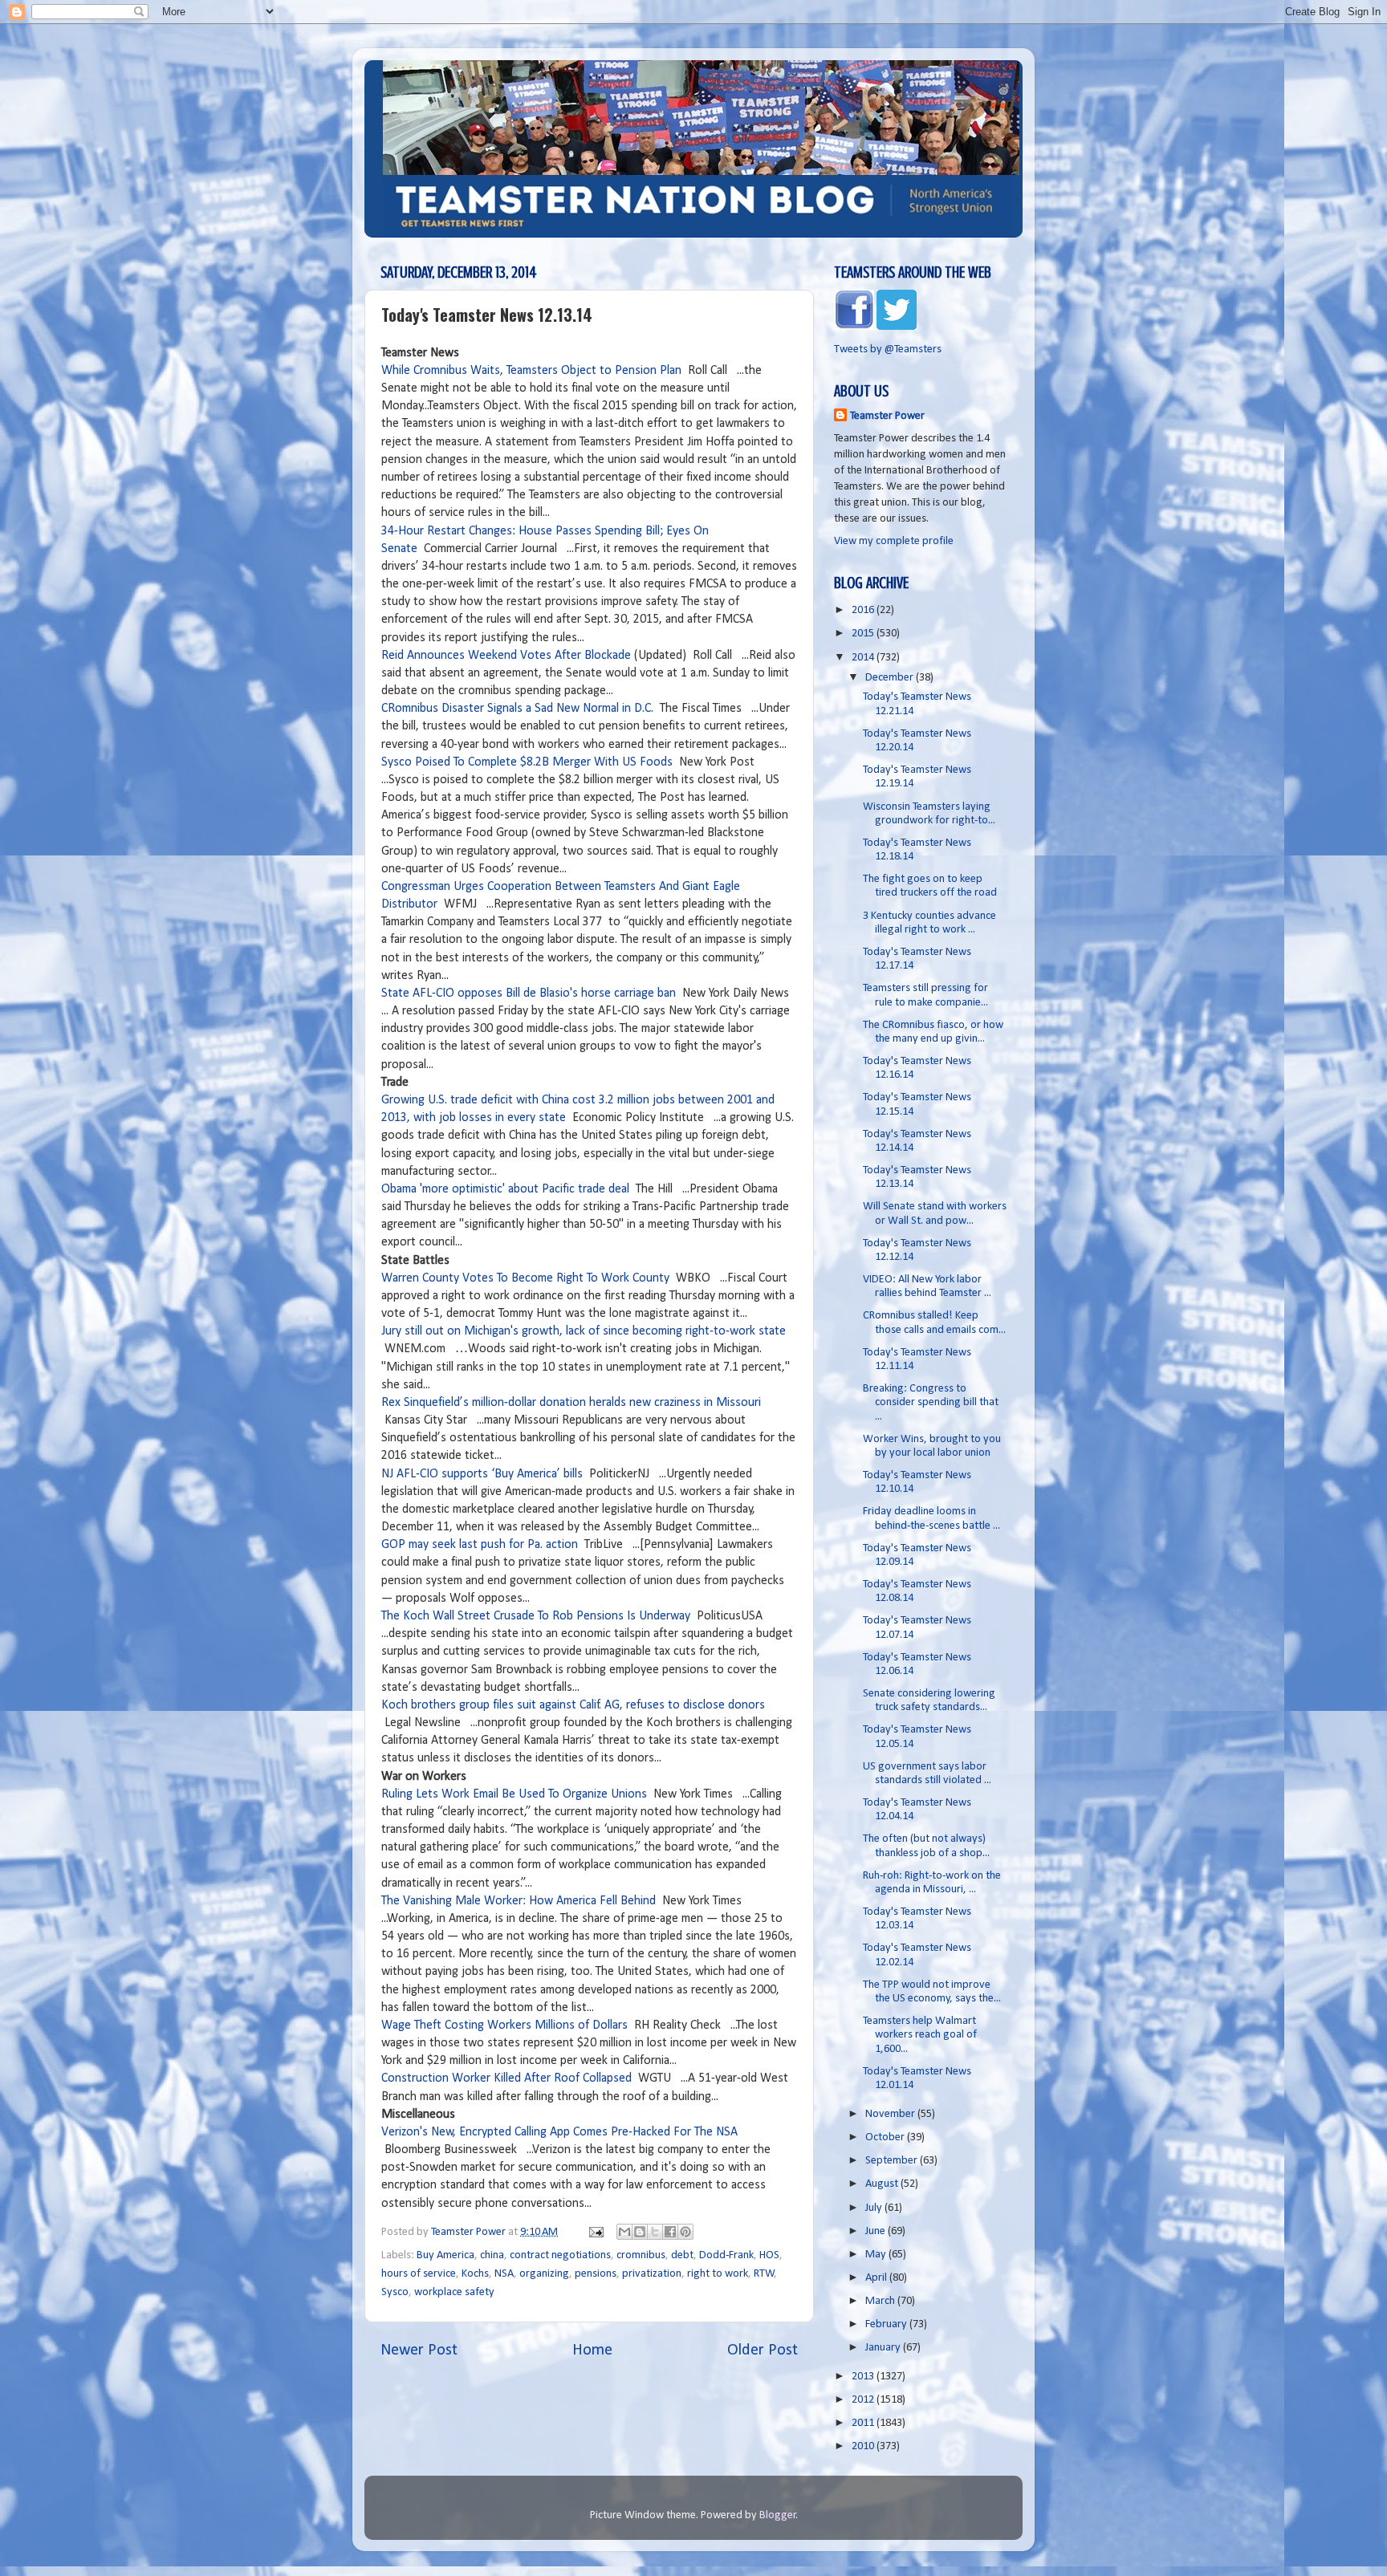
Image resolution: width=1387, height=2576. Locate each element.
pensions (596, 2274)
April (877, 2278)
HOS (769, 2255)
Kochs (475, 2274)
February (887, 2324)
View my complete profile (894, 541)
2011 (864, 2423)
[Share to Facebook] (670, 2232)
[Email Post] (595, 2232)
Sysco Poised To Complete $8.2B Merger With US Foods (527, 762)
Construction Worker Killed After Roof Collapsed (506, 2078)
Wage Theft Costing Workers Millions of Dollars (504, 2025)
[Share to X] (655, 2232)
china (492, 2255)
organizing (544, 2274)
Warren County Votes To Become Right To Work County (525, 1278)
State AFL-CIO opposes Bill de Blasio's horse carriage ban (529, 993)
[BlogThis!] (640, 2232)
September (893, 2161)
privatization (652, 2274)
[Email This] (624, 2232)
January (884, 2348)
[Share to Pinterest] (685, 2232)
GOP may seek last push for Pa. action (480, 1545)
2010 (864, 2446)
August (883, 2184)
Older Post (763, 2350)
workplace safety (454, 2292)
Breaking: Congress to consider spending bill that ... (931, 1403)
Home (592, 2350)
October (886, 2137)
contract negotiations (560, 2255)
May (877, 2255)
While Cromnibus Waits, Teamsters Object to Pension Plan (533, 371)
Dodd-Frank (726, 2255)
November (891, 2114)
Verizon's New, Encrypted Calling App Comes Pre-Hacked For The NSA (559, 2132)
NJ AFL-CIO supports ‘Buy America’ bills (482, 1474)
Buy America (445, 2255)
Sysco (395, 2292)
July (875, 2208)
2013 (864, 2377)
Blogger (778, 2515)
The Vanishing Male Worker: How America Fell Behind (519, 1901)
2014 (864, 658)
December (891, 678)
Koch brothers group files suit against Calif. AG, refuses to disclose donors (573, 1705)
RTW (764, 2274)
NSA (504, 2274)
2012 (864, 2400)
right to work (718, 2274)
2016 (864, 610)
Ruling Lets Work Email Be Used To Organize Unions (514, 1794)
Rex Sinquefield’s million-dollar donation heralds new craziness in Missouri (571, 1403)
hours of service (419, 2274)
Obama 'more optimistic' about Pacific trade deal (505, 1189)
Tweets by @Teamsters (888, 349)
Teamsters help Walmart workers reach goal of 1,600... (920, 2035)
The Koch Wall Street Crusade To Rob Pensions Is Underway (536, 1616)
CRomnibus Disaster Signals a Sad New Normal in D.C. (519, 709)
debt (682, 2255)
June (877, 2231)
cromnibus (641, 2255)
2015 (864, 634)
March (881, 2301)
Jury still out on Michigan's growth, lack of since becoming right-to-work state (584, 1331)
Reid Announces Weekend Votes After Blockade (508, 656)
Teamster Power (887, 416)
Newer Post (419, 2350)
